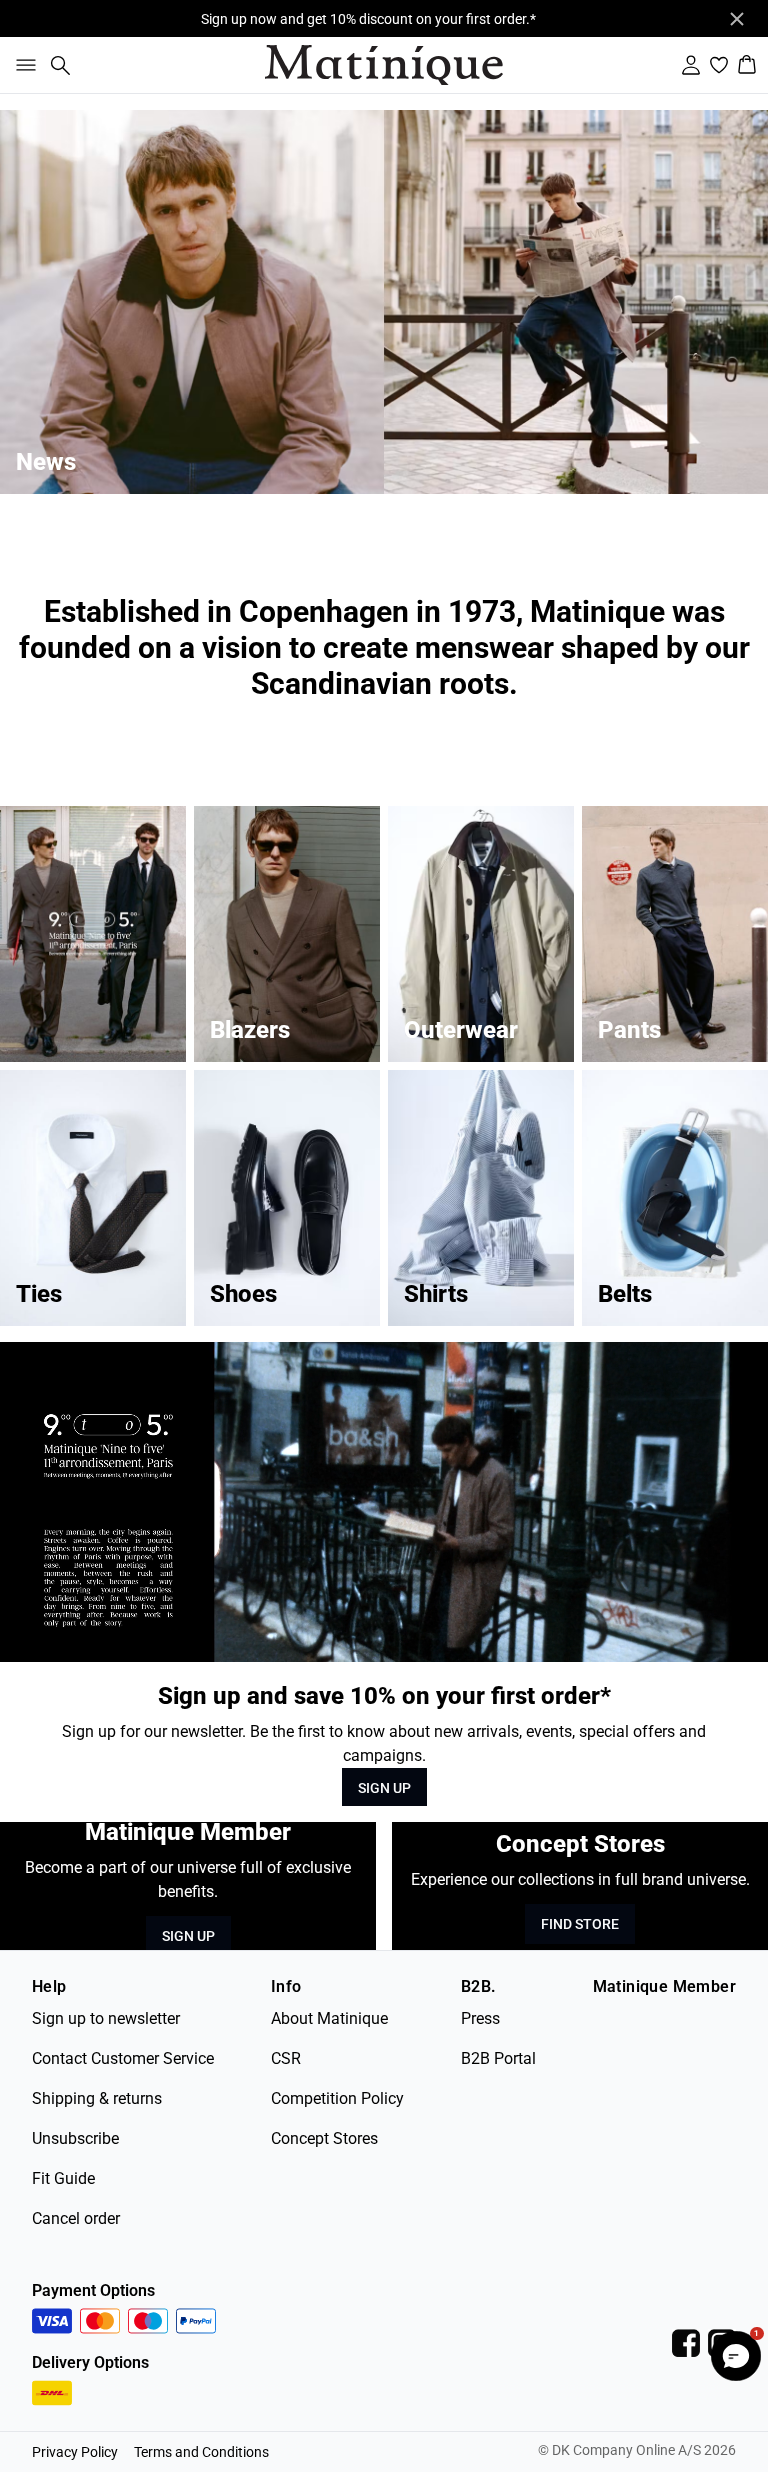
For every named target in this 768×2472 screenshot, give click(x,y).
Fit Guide (63, 2178)
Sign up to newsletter (106, 2018)
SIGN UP (384, 1788)
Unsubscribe (75, 2138)
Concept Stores (324, 2138)
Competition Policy (337, 2098)
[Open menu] (22, 65)
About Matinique (329, 2018)
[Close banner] (737, 19)
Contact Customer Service (123, 2058)
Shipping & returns (97, 2098)
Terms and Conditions (201, 2452)
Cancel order (76, 2218)
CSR (286, 2058)
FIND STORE (580, 1924)
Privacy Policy (75, 2452)
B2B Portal (498, 2058)
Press (480, 2018)
